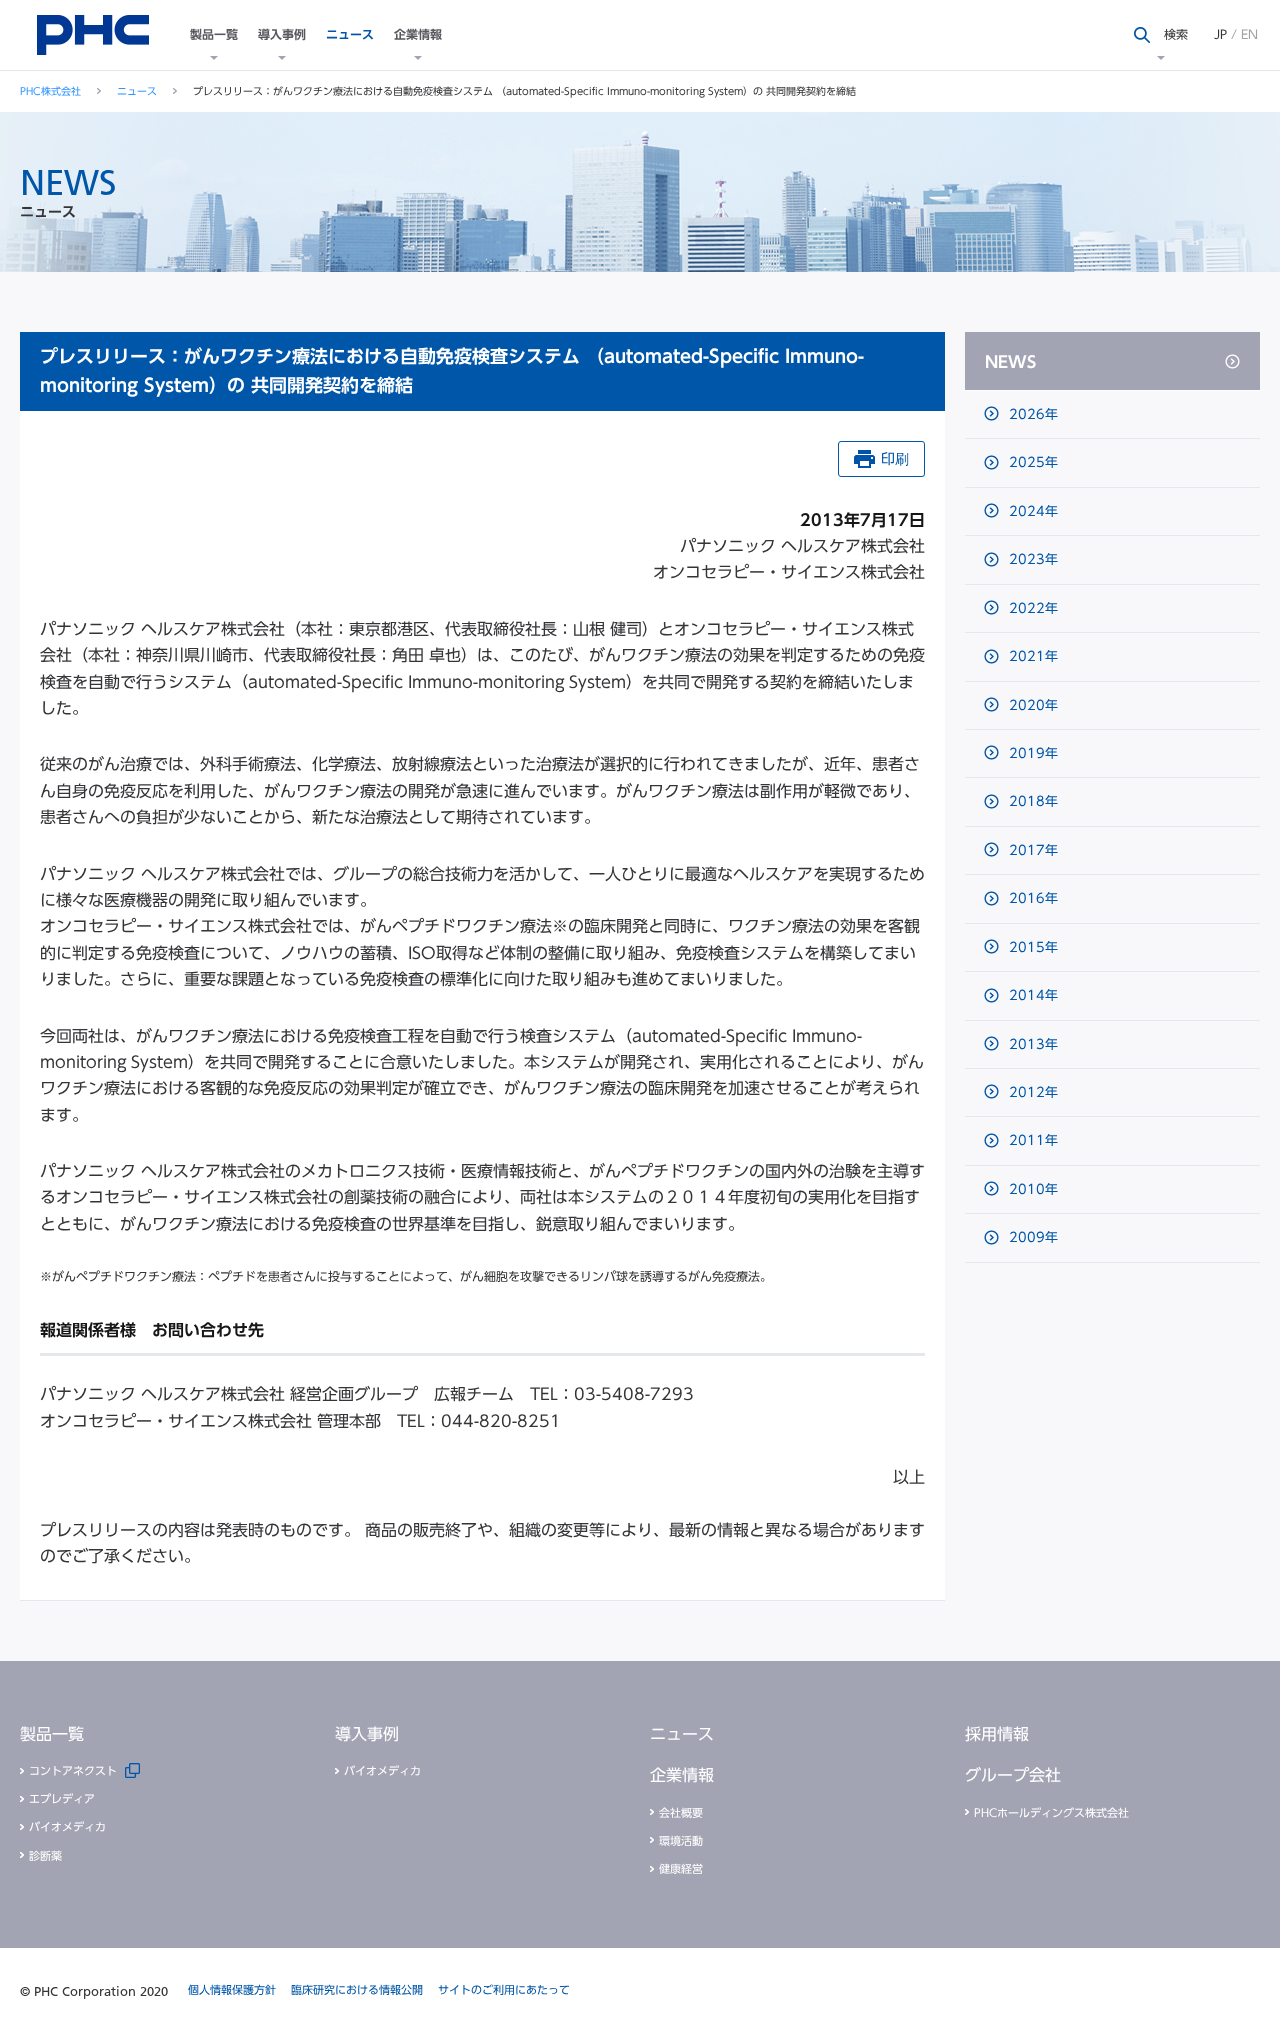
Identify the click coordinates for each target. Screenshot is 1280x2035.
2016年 (1031, 898)
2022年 (1031, 608)
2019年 (1031, 753)
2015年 (1031, 947)
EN (1249, 34)
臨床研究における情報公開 (357, 1989)
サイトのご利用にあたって (504, 1989)
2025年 (1031, 462)
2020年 (1031, 705)
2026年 (1031, 414)
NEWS (1010, 362)
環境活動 (681, 1840)
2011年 (1031, 1140)
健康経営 (681, 1868)
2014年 (1031, 995)
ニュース (350, 34)
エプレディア (62, 1798)
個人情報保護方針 (232, 1989)
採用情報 (997, 1734)
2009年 (1031, 1237)
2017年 (1031, 850)
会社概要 (681, 1812)
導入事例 (282, 34)
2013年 (1031, 1044)
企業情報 (418, 34)
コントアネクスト (73, 1770)
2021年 (1031, 656)
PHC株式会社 (50, 91)
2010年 (1031, 1189)
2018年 (1031, 801)
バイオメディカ (67, 1826)
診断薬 (45, 1855)
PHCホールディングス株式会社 (1051, 1812)
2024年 (1031, 511)
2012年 (1031, 1092)
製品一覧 (214, 34)
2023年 (1031, 559)
